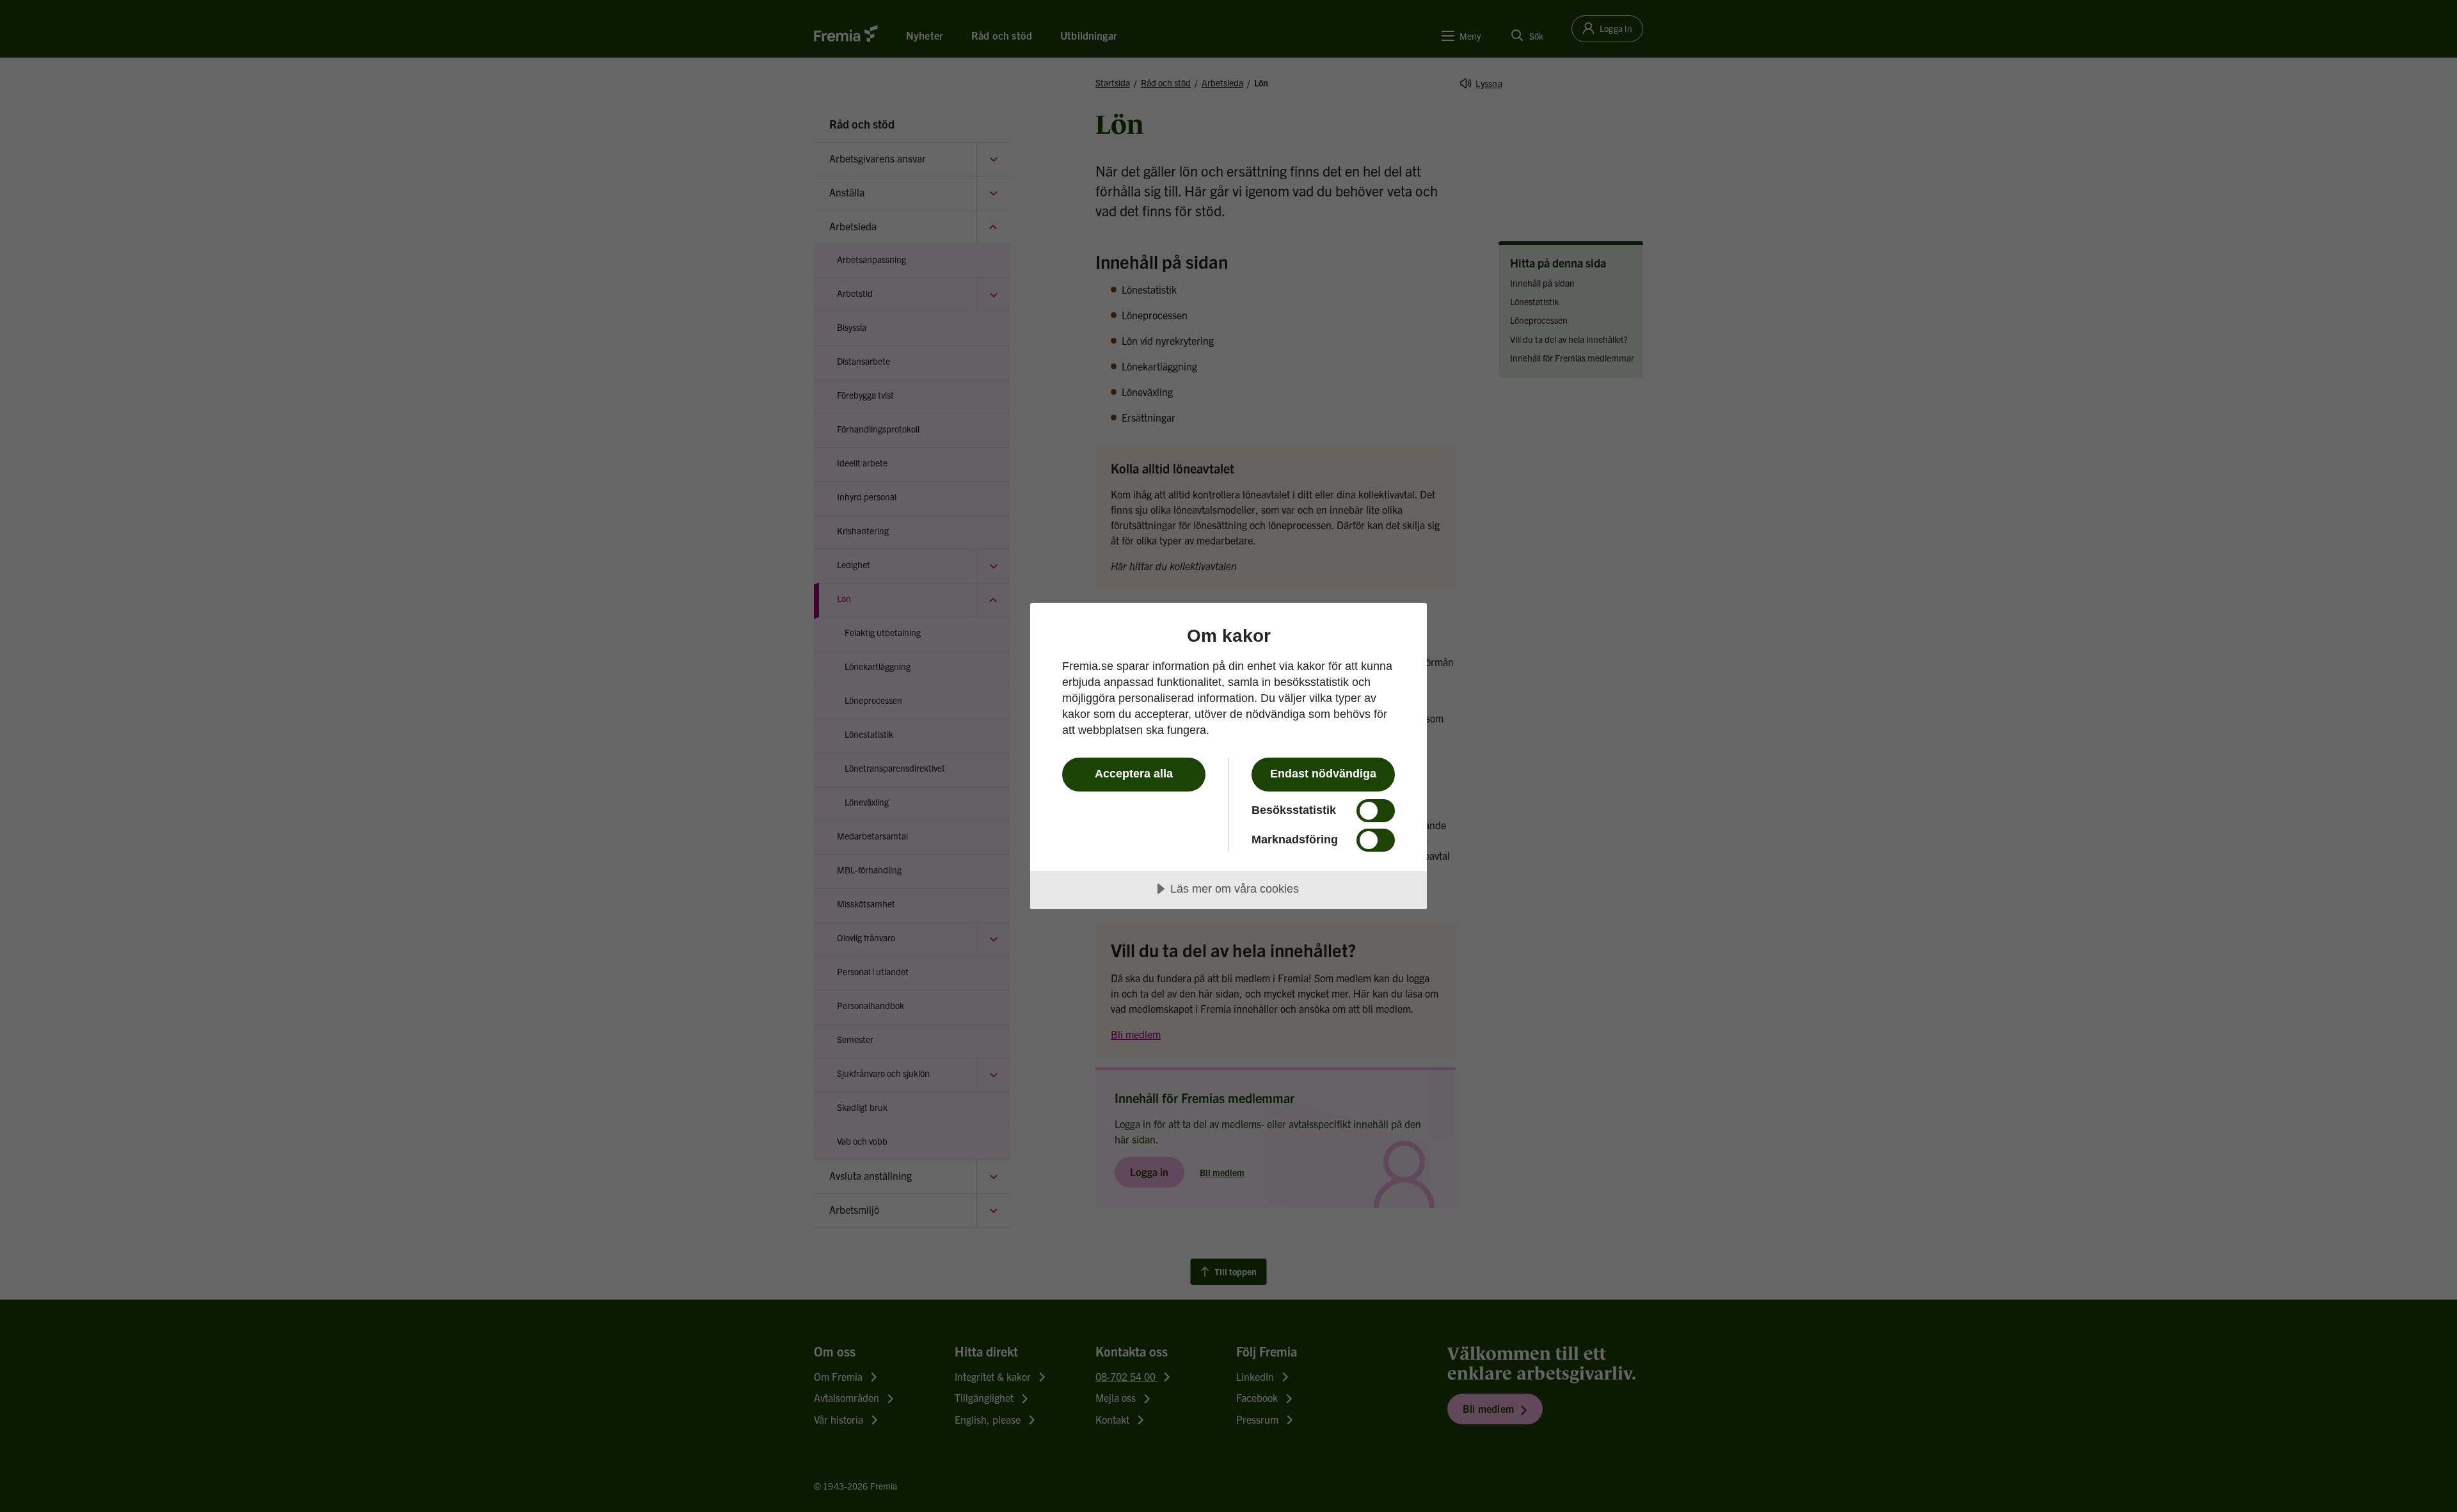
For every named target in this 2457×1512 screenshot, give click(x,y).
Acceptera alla (1134, 774)
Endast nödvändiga (1323, 774)
